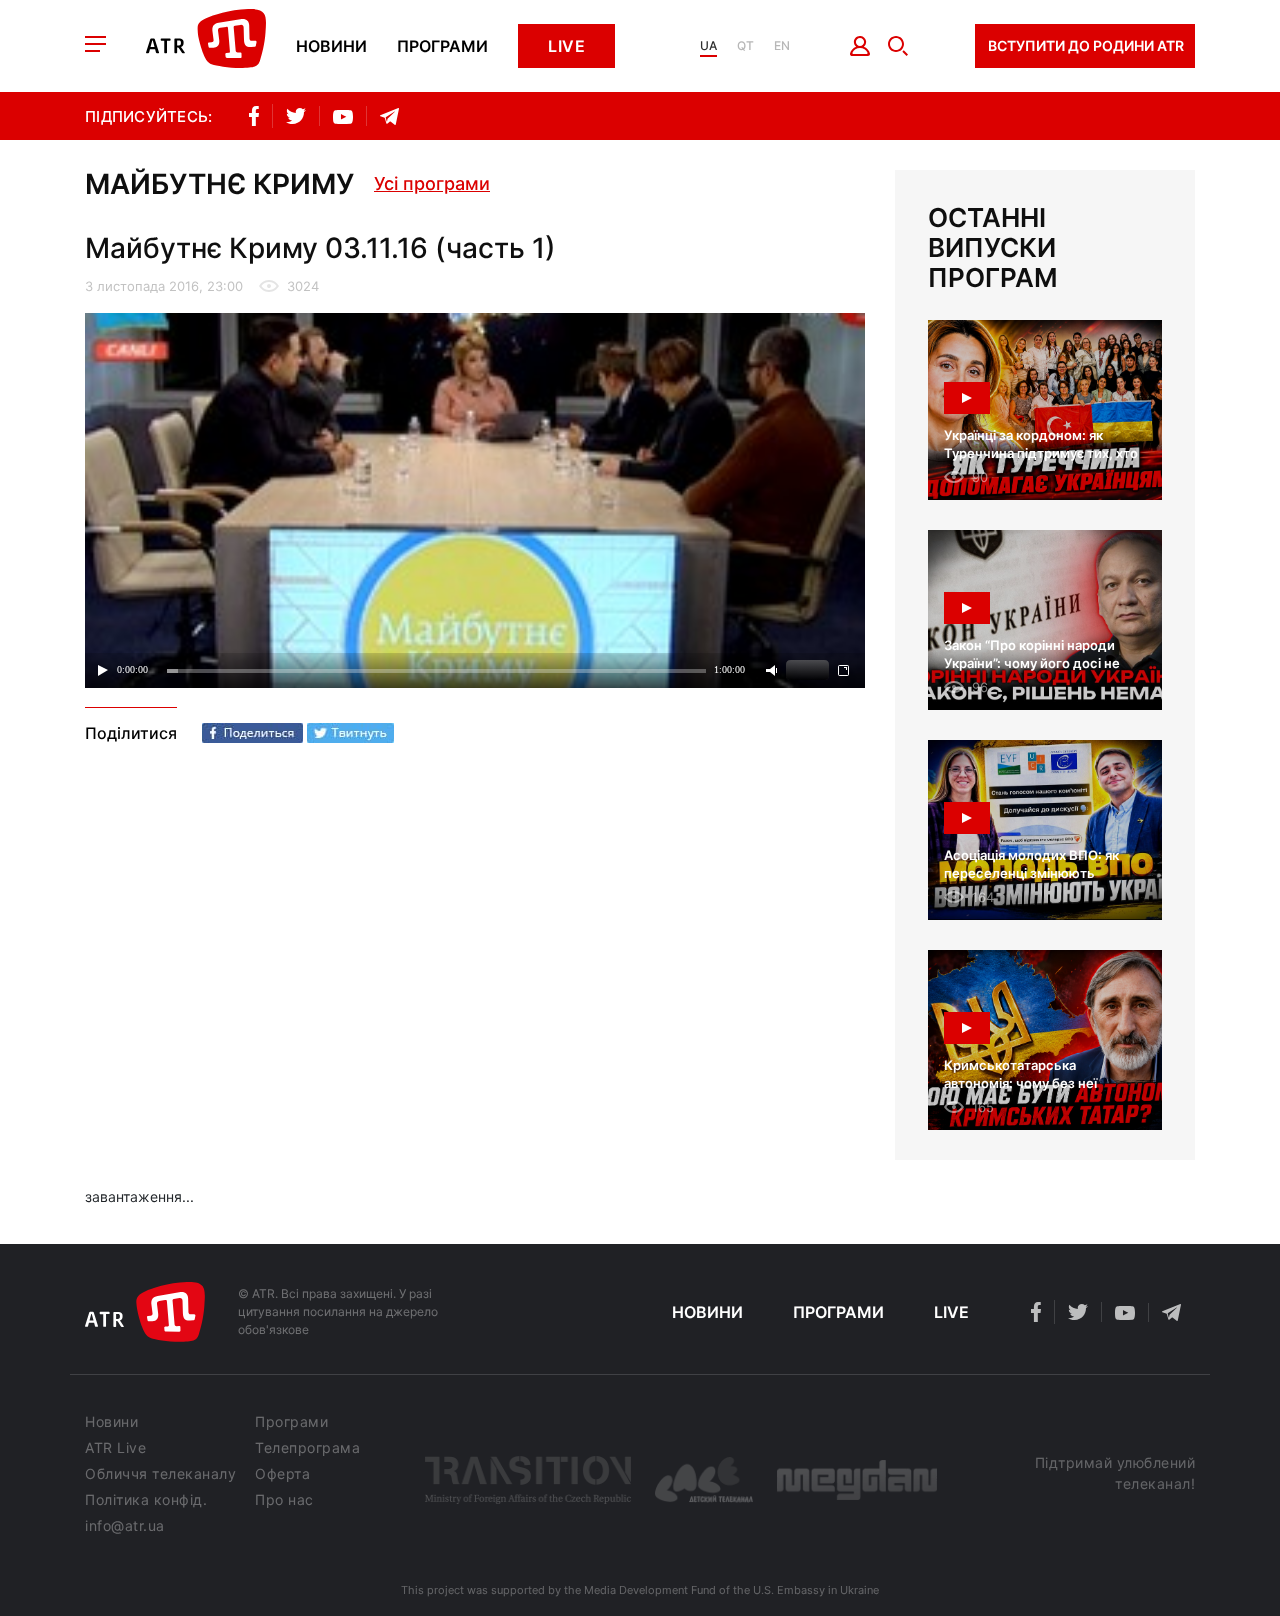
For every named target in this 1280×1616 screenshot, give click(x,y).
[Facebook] (252, 733)
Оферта (282, 1474)
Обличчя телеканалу (160, 1474)
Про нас (284, 1500)
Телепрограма (307, 1448)
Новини (331, 46)
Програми (442, 46)
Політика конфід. (146, 1500)
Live (566, 46)
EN (782, 46)
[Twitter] (350, 733)
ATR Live (115, 1448)
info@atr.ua (125, 1526)
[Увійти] (860, 46)
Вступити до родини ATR (1086, 45)
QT (745, 46)
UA (708, 46)
